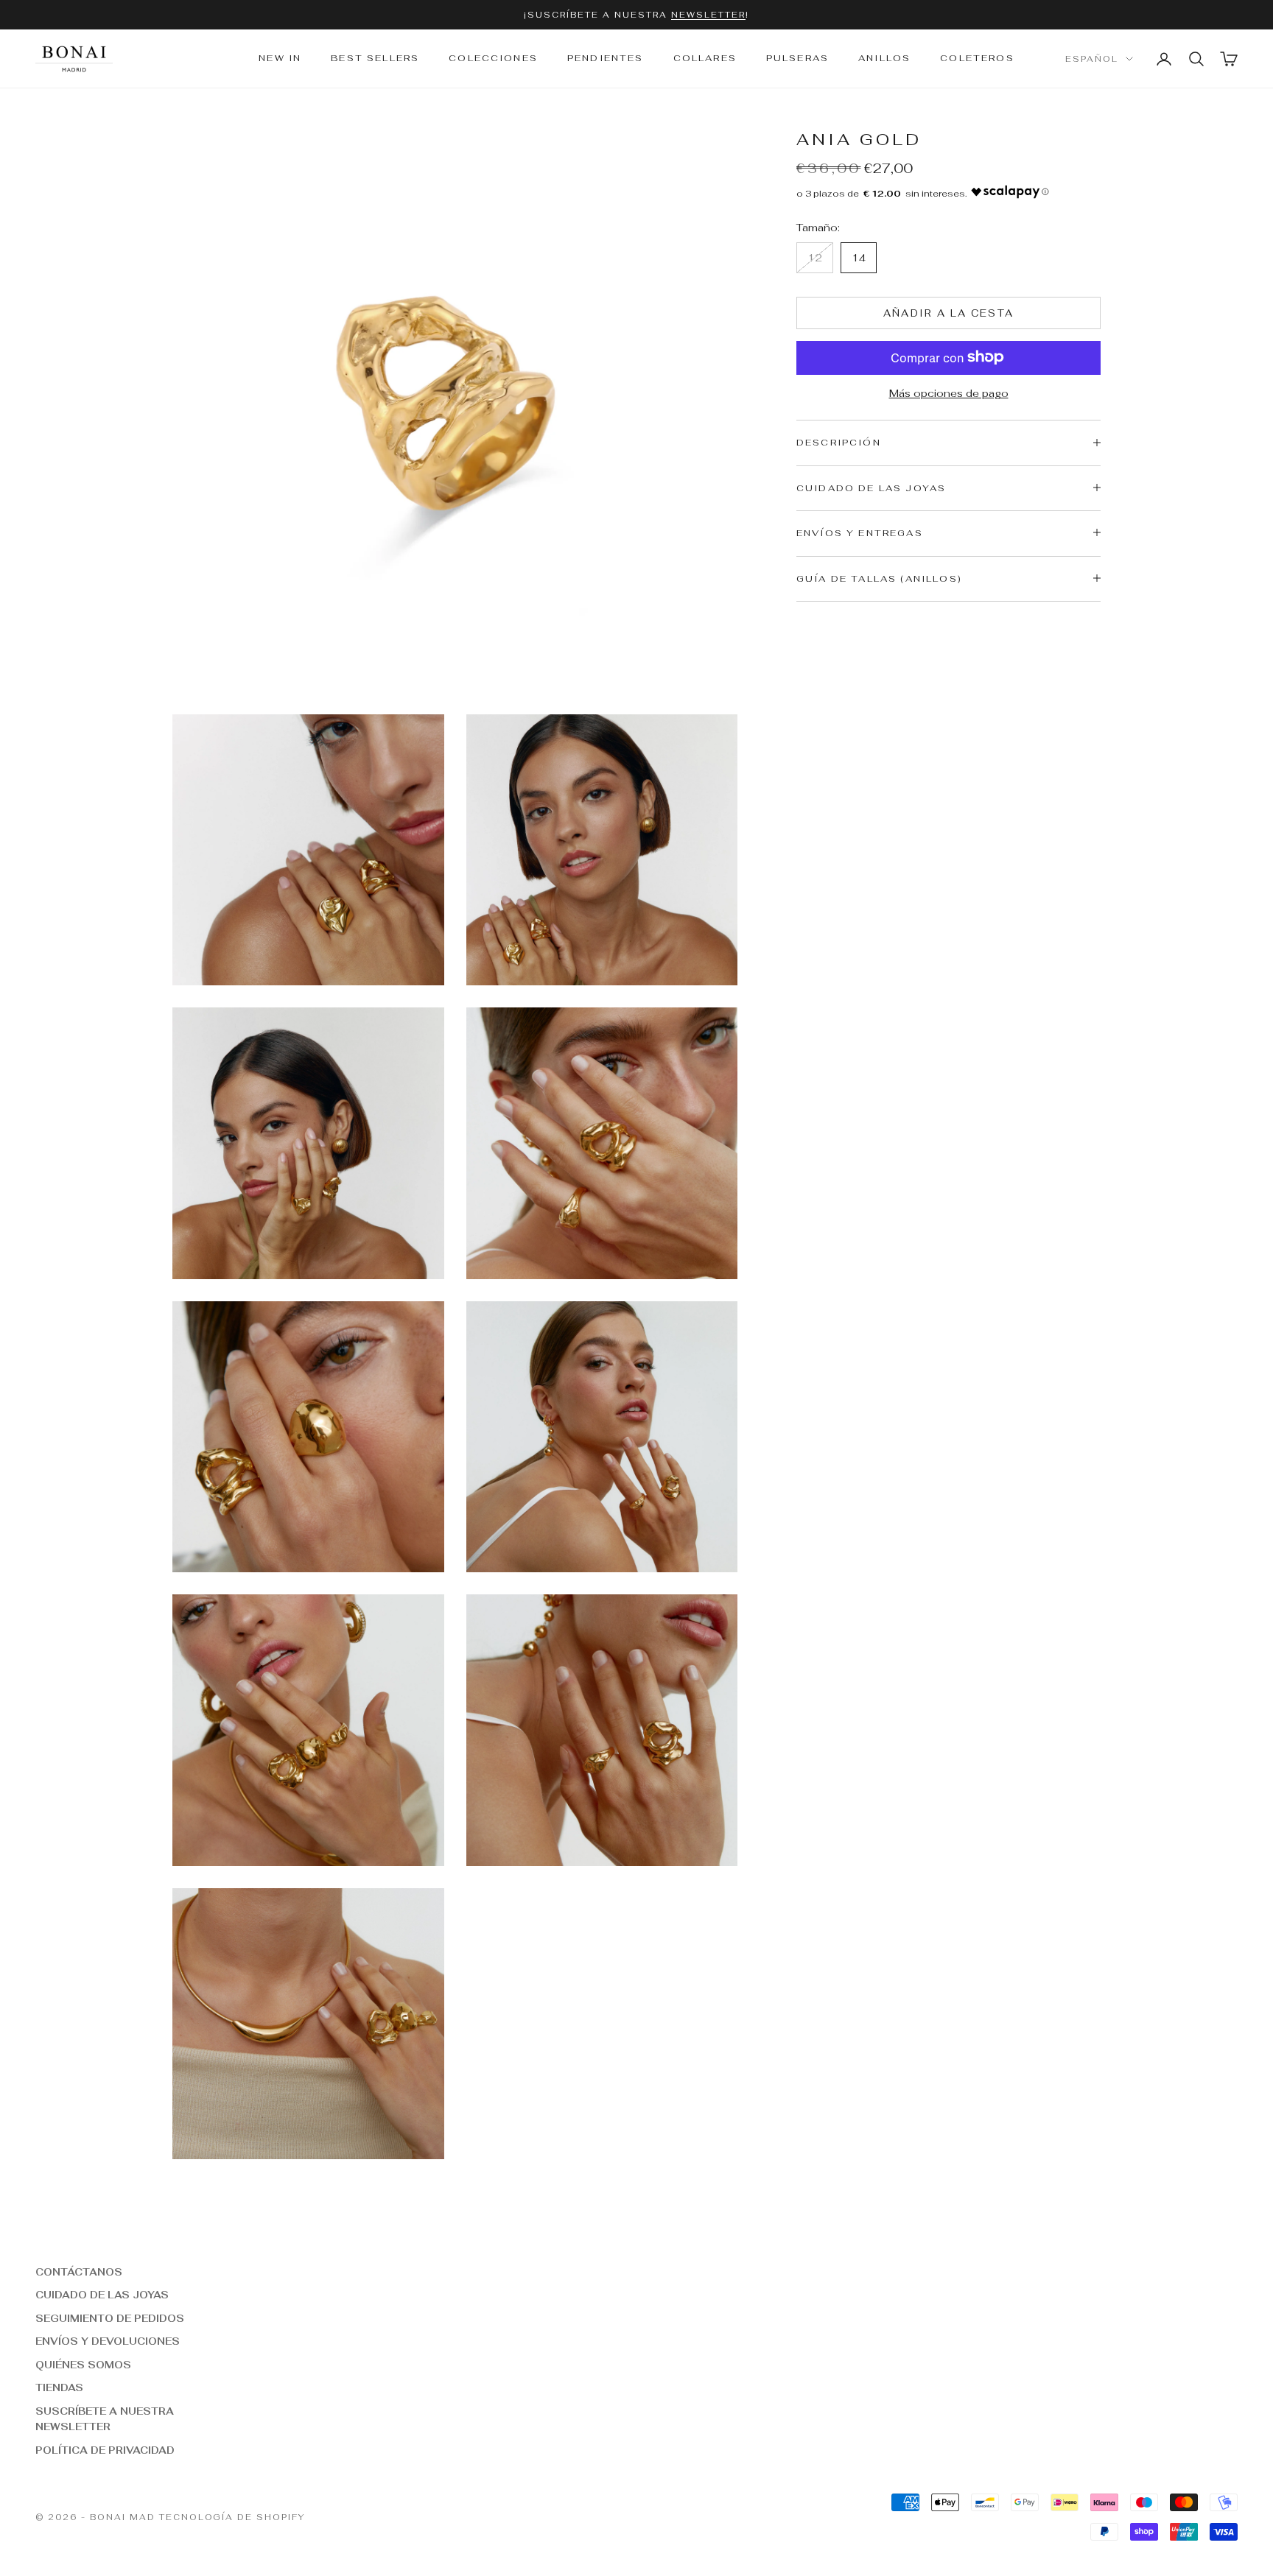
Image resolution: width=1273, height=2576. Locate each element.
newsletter (708, 15)
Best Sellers (375, 59)
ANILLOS (884, 59)
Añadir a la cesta (949, 313)
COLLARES (705, 59)
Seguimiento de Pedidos (110, 2319)
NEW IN (280, 59)
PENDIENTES (606, 59)
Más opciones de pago (949, 393)
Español (1092, 59)
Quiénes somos (83, 2365)
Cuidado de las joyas (102, 2295)
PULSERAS (797, 59)
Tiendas (59, 2388)
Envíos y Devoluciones (108, 2341)
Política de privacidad (105, 2450)
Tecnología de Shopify (232, 2517)
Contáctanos (79, 2272)
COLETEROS (977, 59)
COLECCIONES (493, 59)
